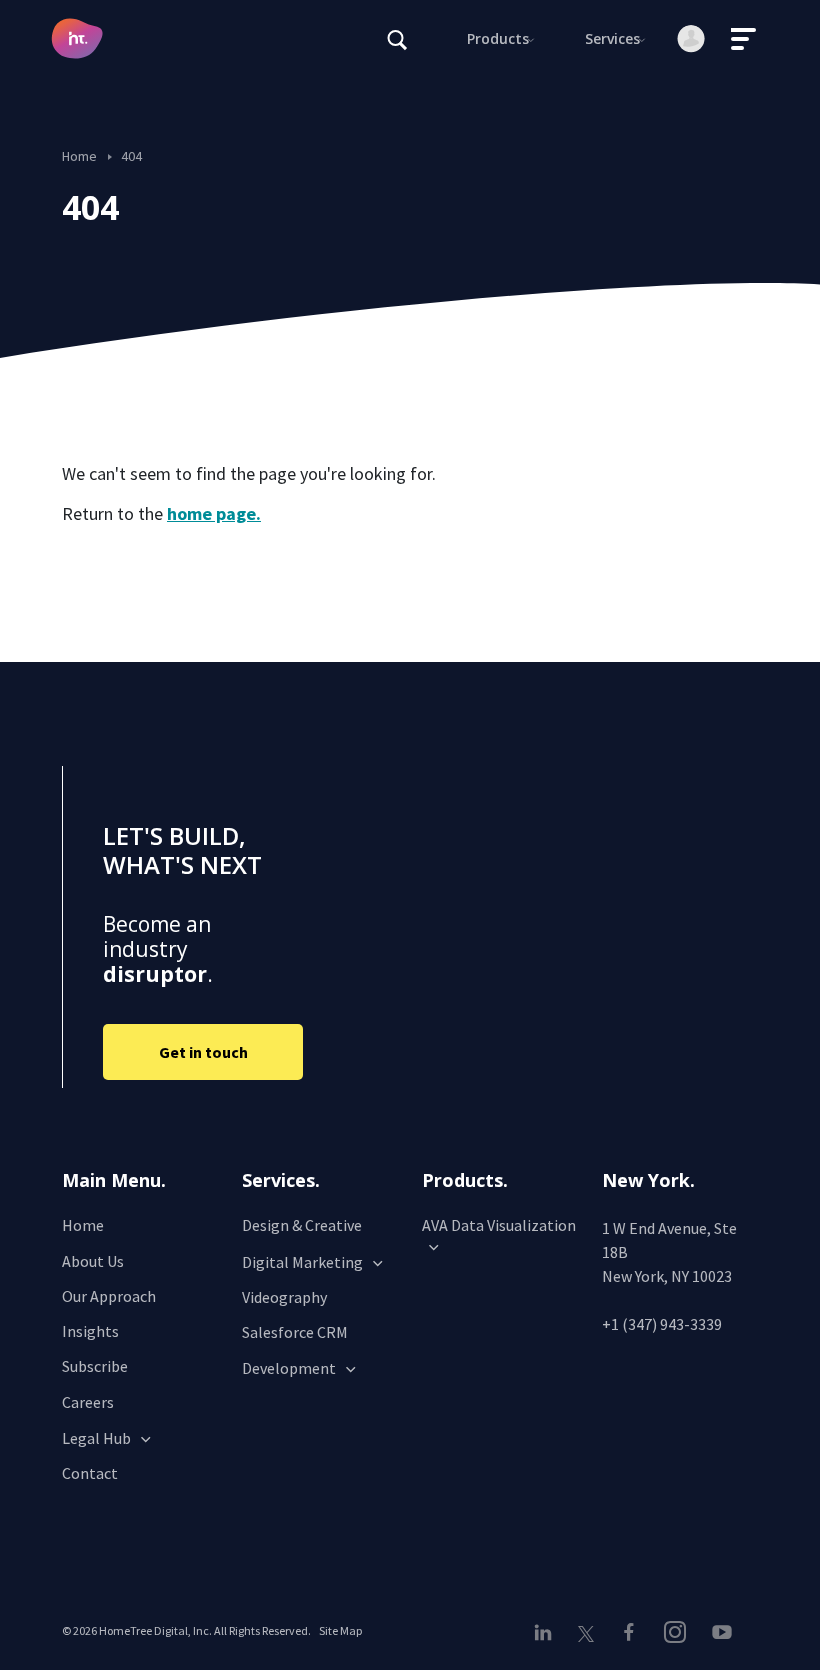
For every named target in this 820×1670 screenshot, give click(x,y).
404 (131, 156)
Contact (90, 1473)
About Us (93, 1261)
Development (289, 1368)
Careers (88, 1402)
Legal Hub (96, 1438)
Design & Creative (302, 1225)
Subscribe (95, 1366)
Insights (90, 1331)
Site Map (340, 1630)
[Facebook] (629, 1632)
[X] (585, 1632)
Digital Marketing (302, 1262)
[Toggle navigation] (744, 39)
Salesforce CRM (295, 1332)
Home (79, 156)
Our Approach (109, 1296)
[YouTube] (721, 1632)
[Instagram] (675, 1632)
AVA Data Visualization (499, 1225)
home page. (214, 513)
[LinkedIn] (548, 1632)
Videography (284, 1297)
